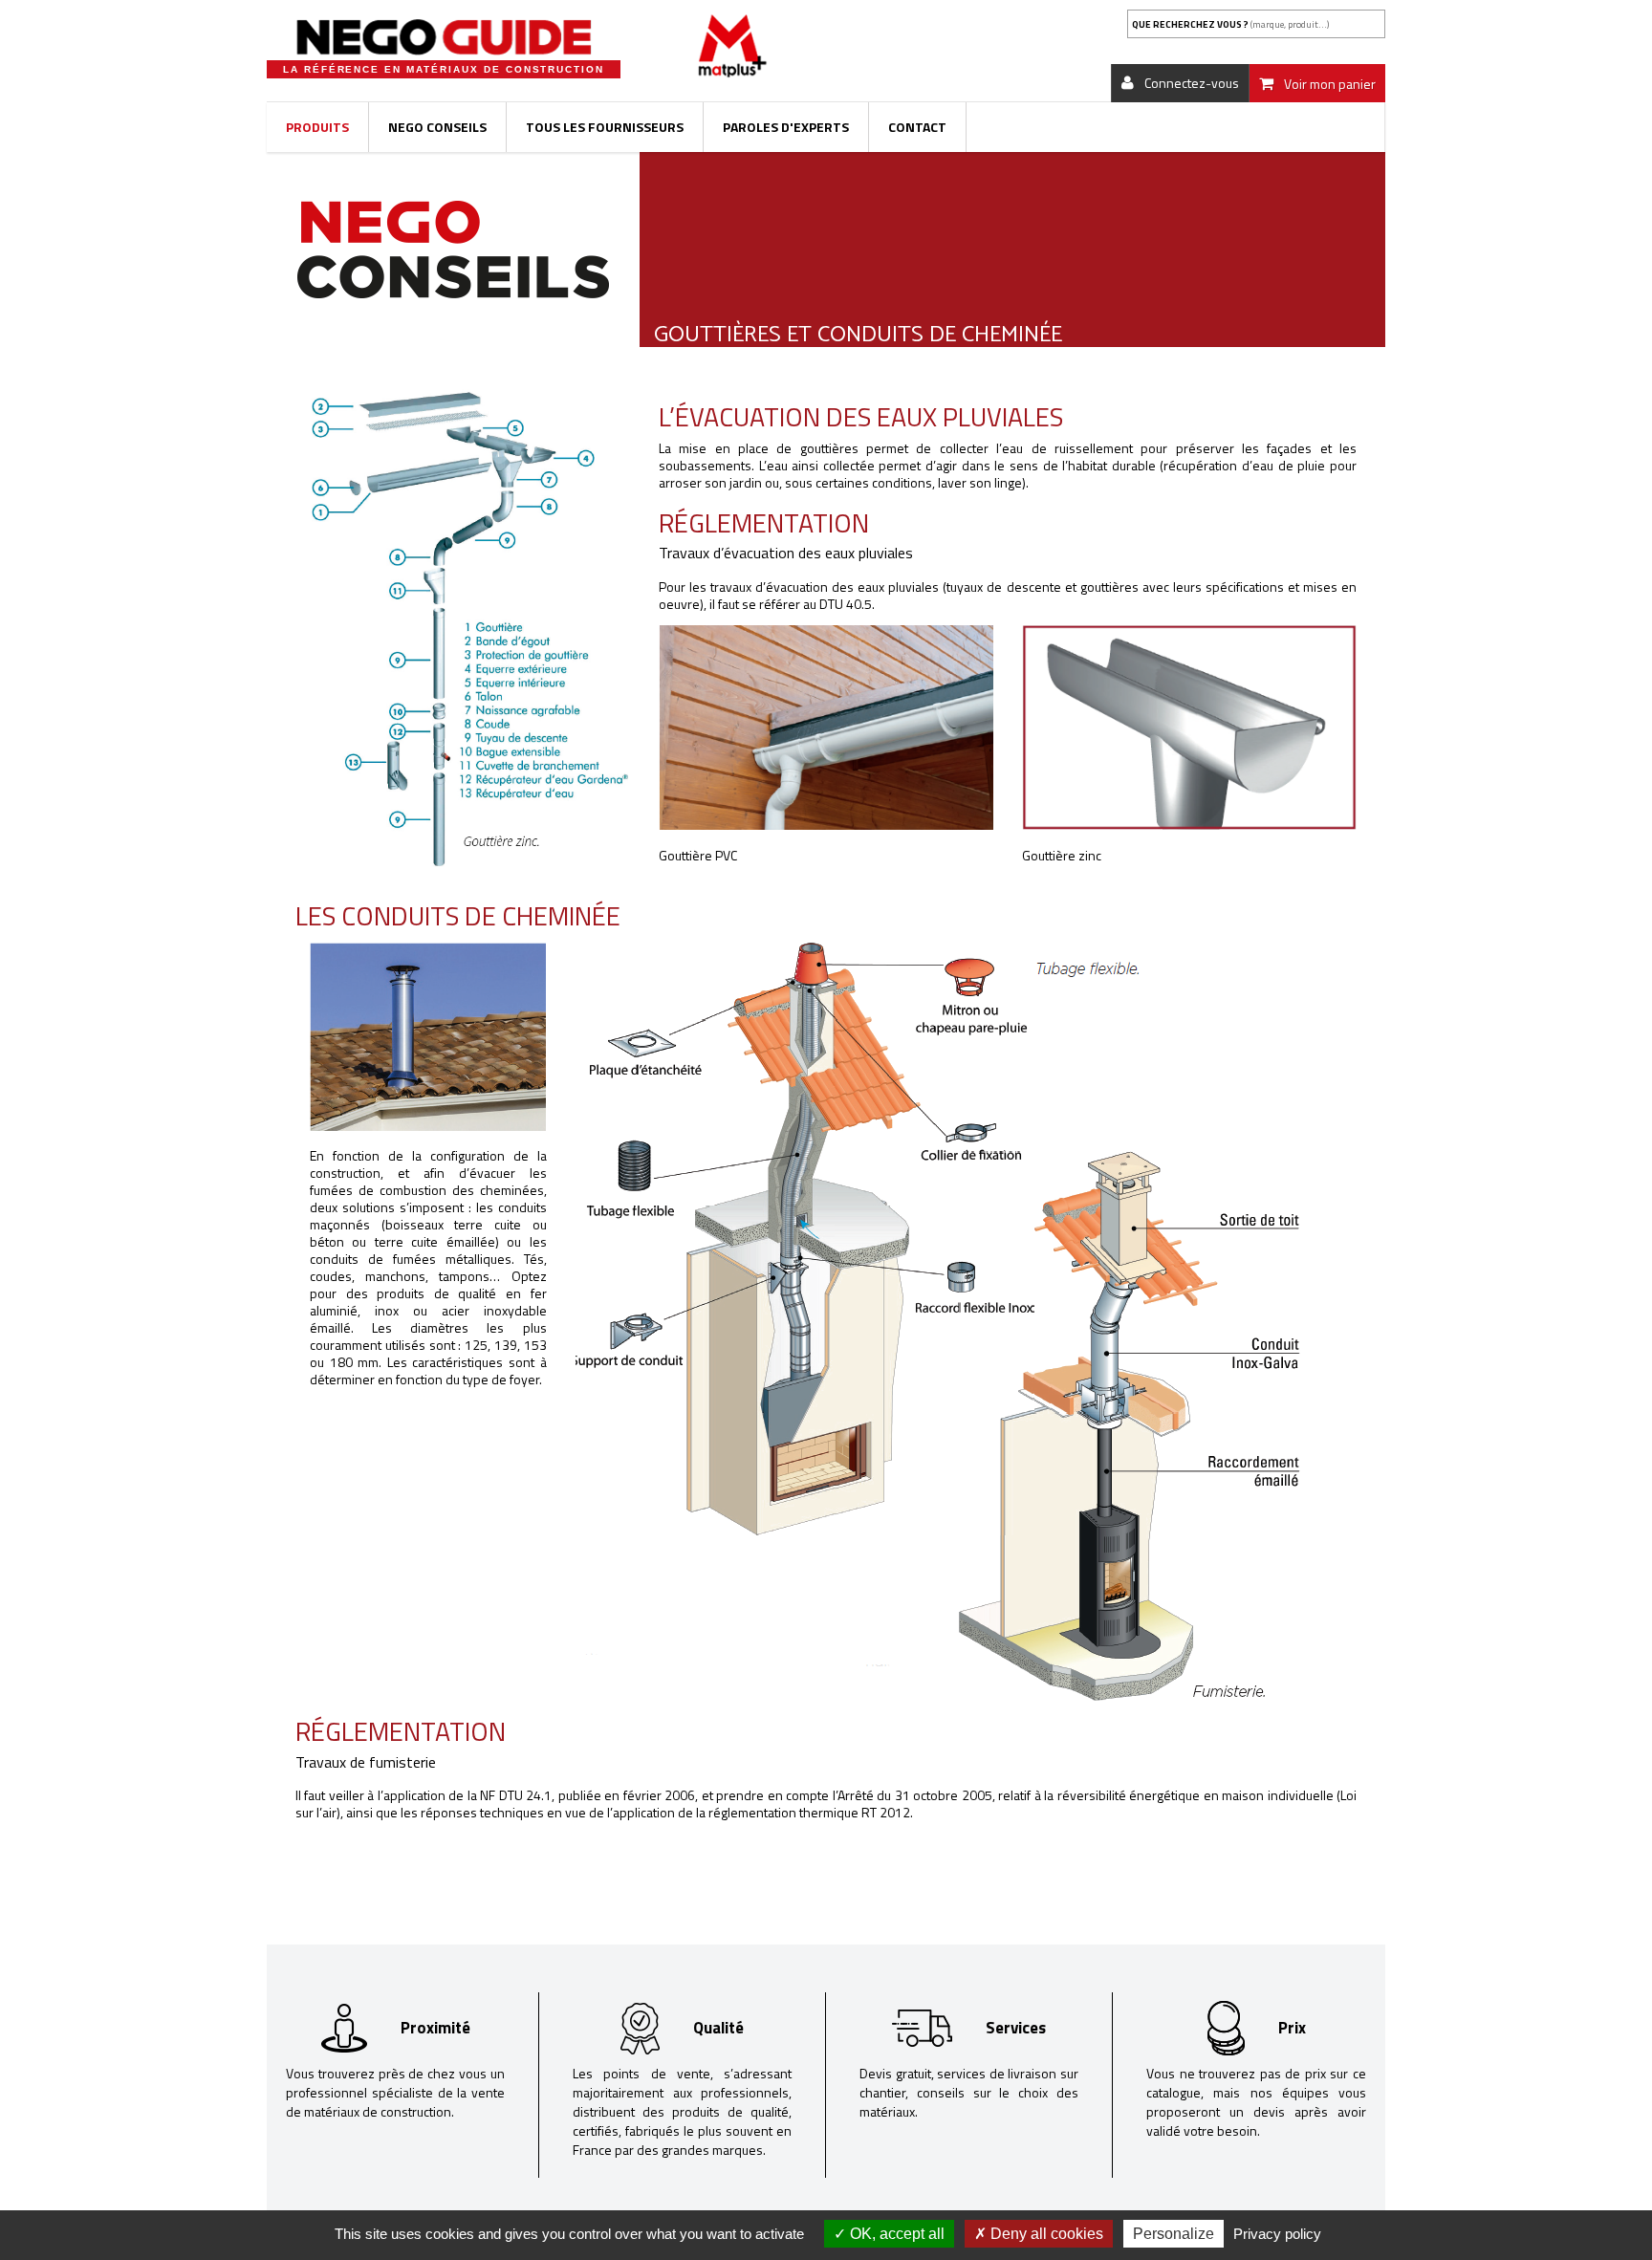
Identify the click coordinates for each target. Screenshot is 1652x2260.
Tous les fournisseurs (605, 127)
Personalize (1174, 2234)
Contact (917, 127)
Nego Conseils (437, 127)
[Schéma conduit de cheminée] (938, 1326)
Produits (317, 127)
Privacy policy (1277, 2234)
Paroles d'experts (786, 127)
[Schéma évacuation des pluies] (463, 633)
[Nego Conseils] (453, 248)
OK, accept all (895, 2234)
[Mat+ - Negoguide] (444, 37)
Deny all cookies (1045, 2234)
